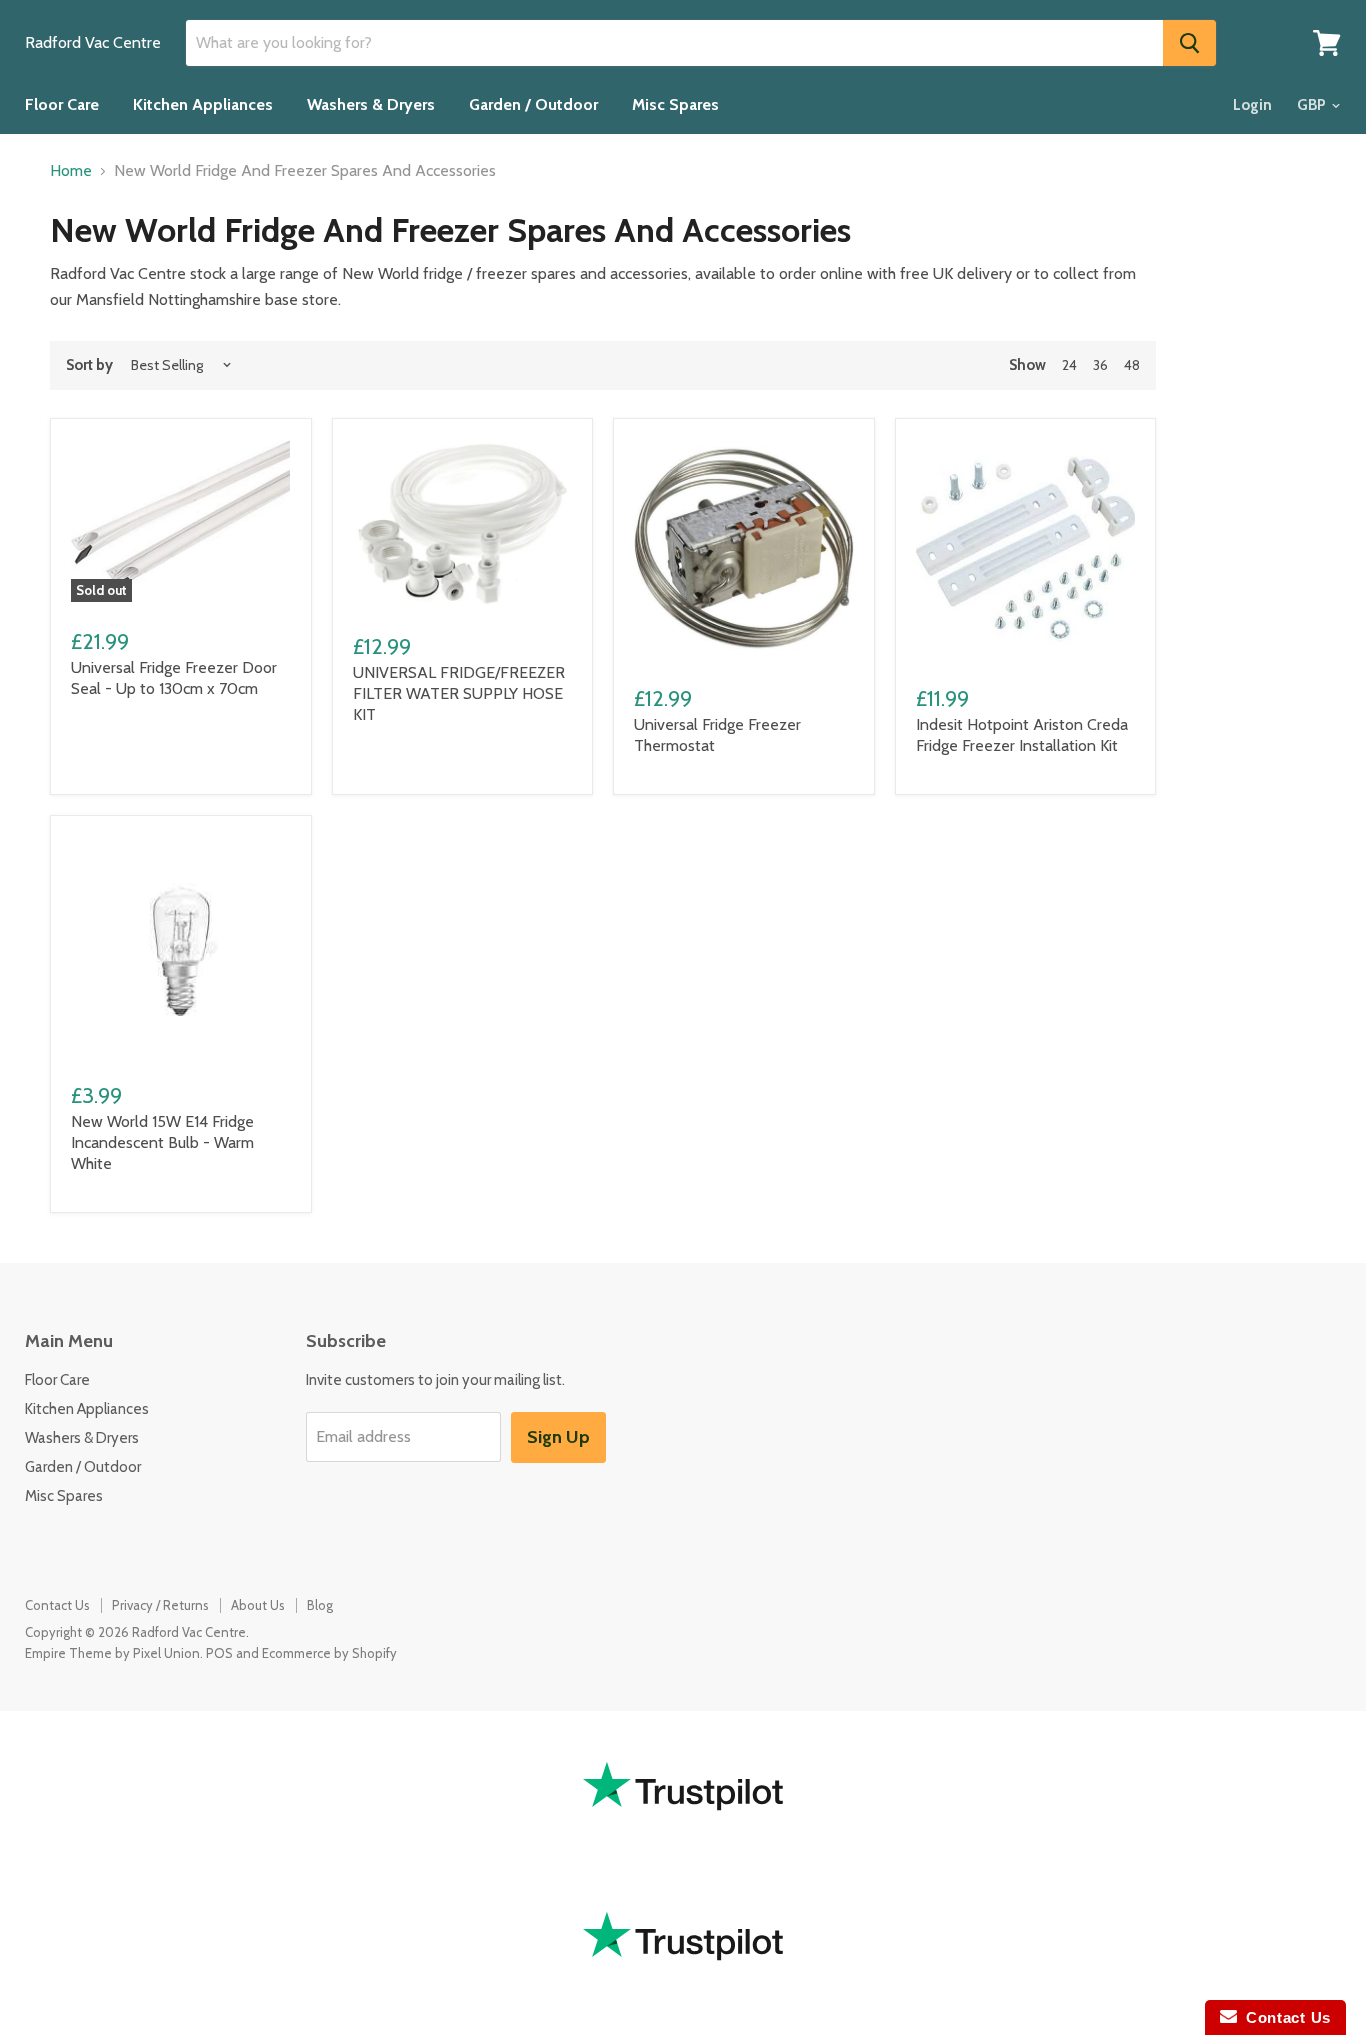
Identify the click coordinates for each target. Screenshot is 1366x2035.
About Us (258, 1605)
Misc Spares (675, 104)
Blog (320, 1605)
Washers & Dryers (371, 104)
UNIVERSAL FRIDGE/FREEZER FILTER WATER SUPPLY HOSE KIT (459, 693)
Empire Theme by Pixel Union (112, 1653)
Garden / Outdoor (533, 104)
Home (71, 171)
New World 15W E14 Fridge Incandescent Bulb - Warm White (162, 1142)
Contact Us (57, 1605)
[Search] (1189, 43)
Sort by (89, 365)
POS (219, 1653)
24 (1069, 365)
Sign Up (558, 1437)
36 (1100, 365)
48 (1132, 365)
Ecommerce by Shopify (329, 1653)
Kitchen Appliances (203, 104)
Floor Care (62, 104)
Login (1252, 105)
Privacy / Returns (160, 1605)
